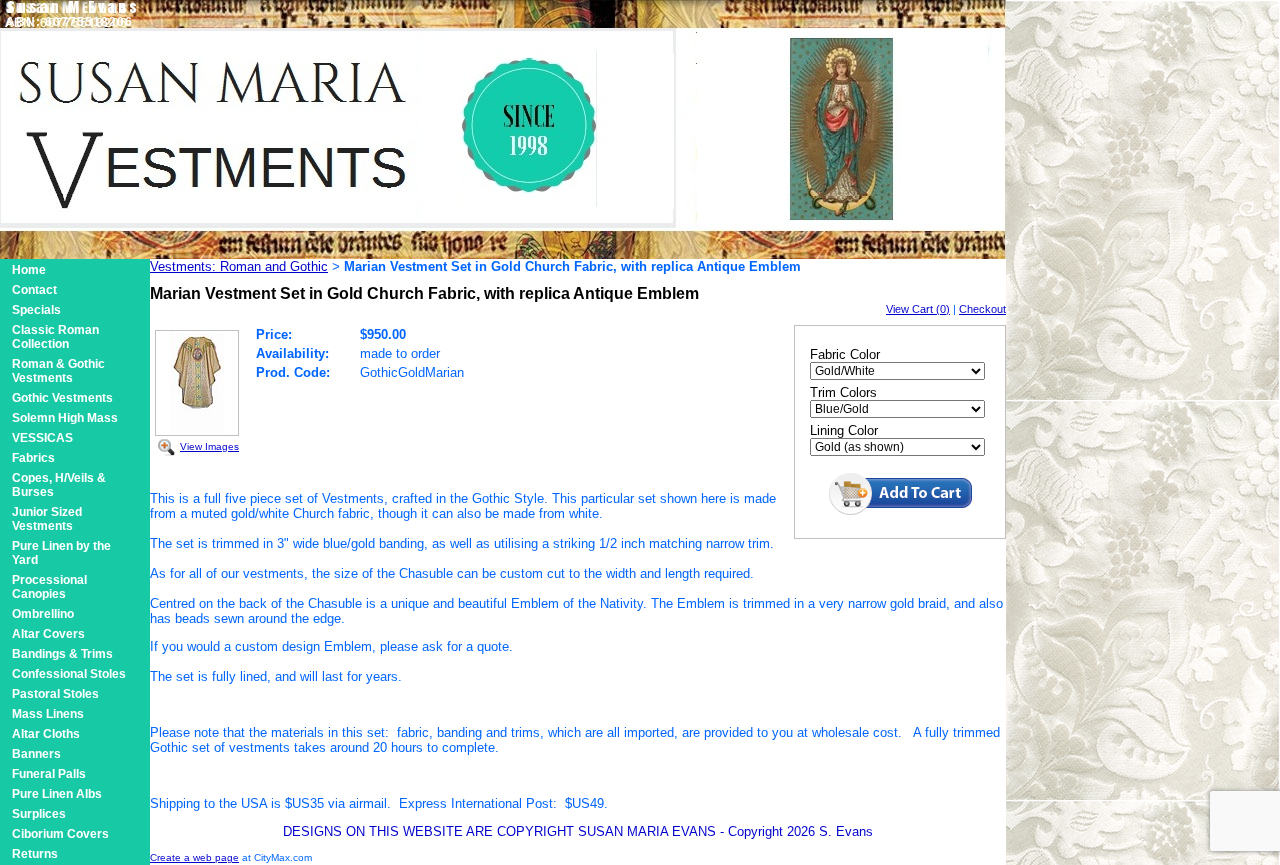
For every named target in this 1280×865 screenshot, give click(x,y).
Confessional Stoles (69, 674)
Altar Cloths (46, 734)
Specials (36, 310)
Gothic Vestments (62, 398)
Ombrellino (43, 614)
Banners (36, 754)
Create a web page (194, 857)
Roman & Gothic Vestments (58, 371)
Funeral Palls (49, 774)
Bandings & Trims (62, 654)
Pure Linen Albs (57, 794)
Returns (35, 854)
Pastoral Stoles (55, 694)
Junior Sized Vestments (47, 519)
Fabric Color (845, 354)
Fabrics (33, 458)
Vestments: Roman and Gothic (239, 266)
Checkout (982, 309)
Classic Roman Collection (55, 337)
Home (29, 270)
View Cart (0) (918, 309)
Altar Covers (48, 634)
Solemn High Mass (65, 418)
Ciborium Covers (60, 834)
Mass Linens (48, 714)
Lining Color (844, 430)
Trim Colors (843, 392)
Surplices (39, 814)
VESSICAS (42, 438)
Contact (34, 290)
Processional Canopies (49, 587)
